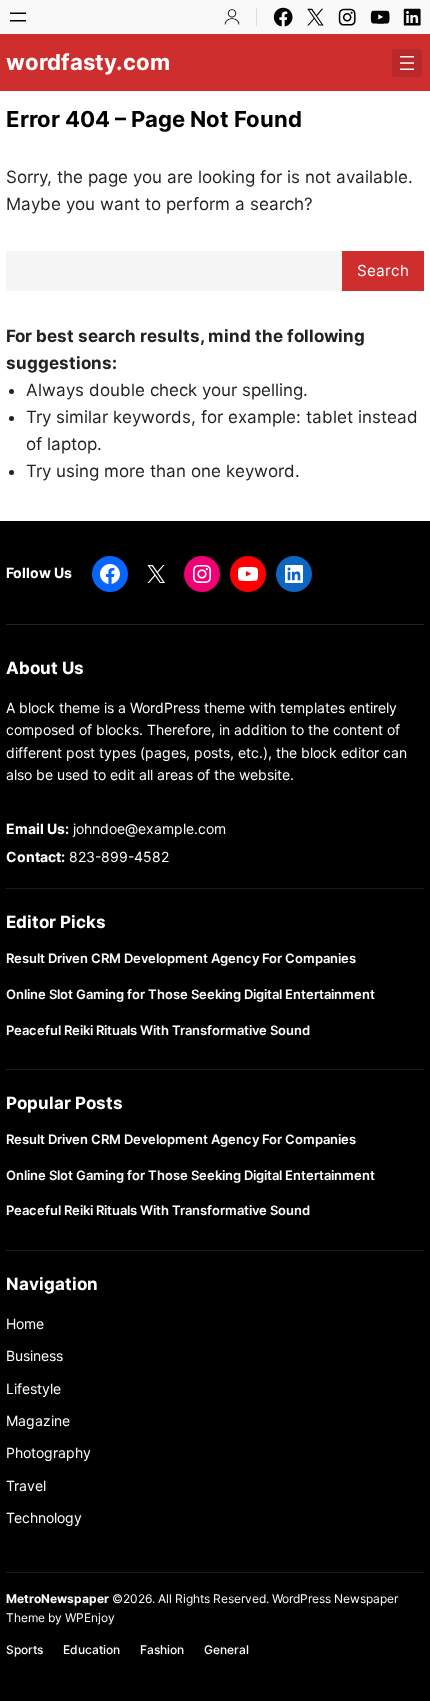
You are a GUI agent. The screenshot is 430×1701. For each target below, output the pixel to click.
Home (25, 1323)
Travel (26, 1485)
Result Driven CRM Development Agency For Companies (181, 958)
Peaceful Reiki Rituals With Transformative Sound (158, 1030)
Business (34, 1355)
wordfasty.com (88, 62)
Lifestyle (33, 1388)
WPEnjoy (90, 1617)
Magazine (38, 1420)
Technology (44, 1517)
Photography (48, 1452)
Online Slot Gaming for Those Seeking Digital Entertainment (190, 994)
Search (383, 270)
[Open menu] (18, 17)
